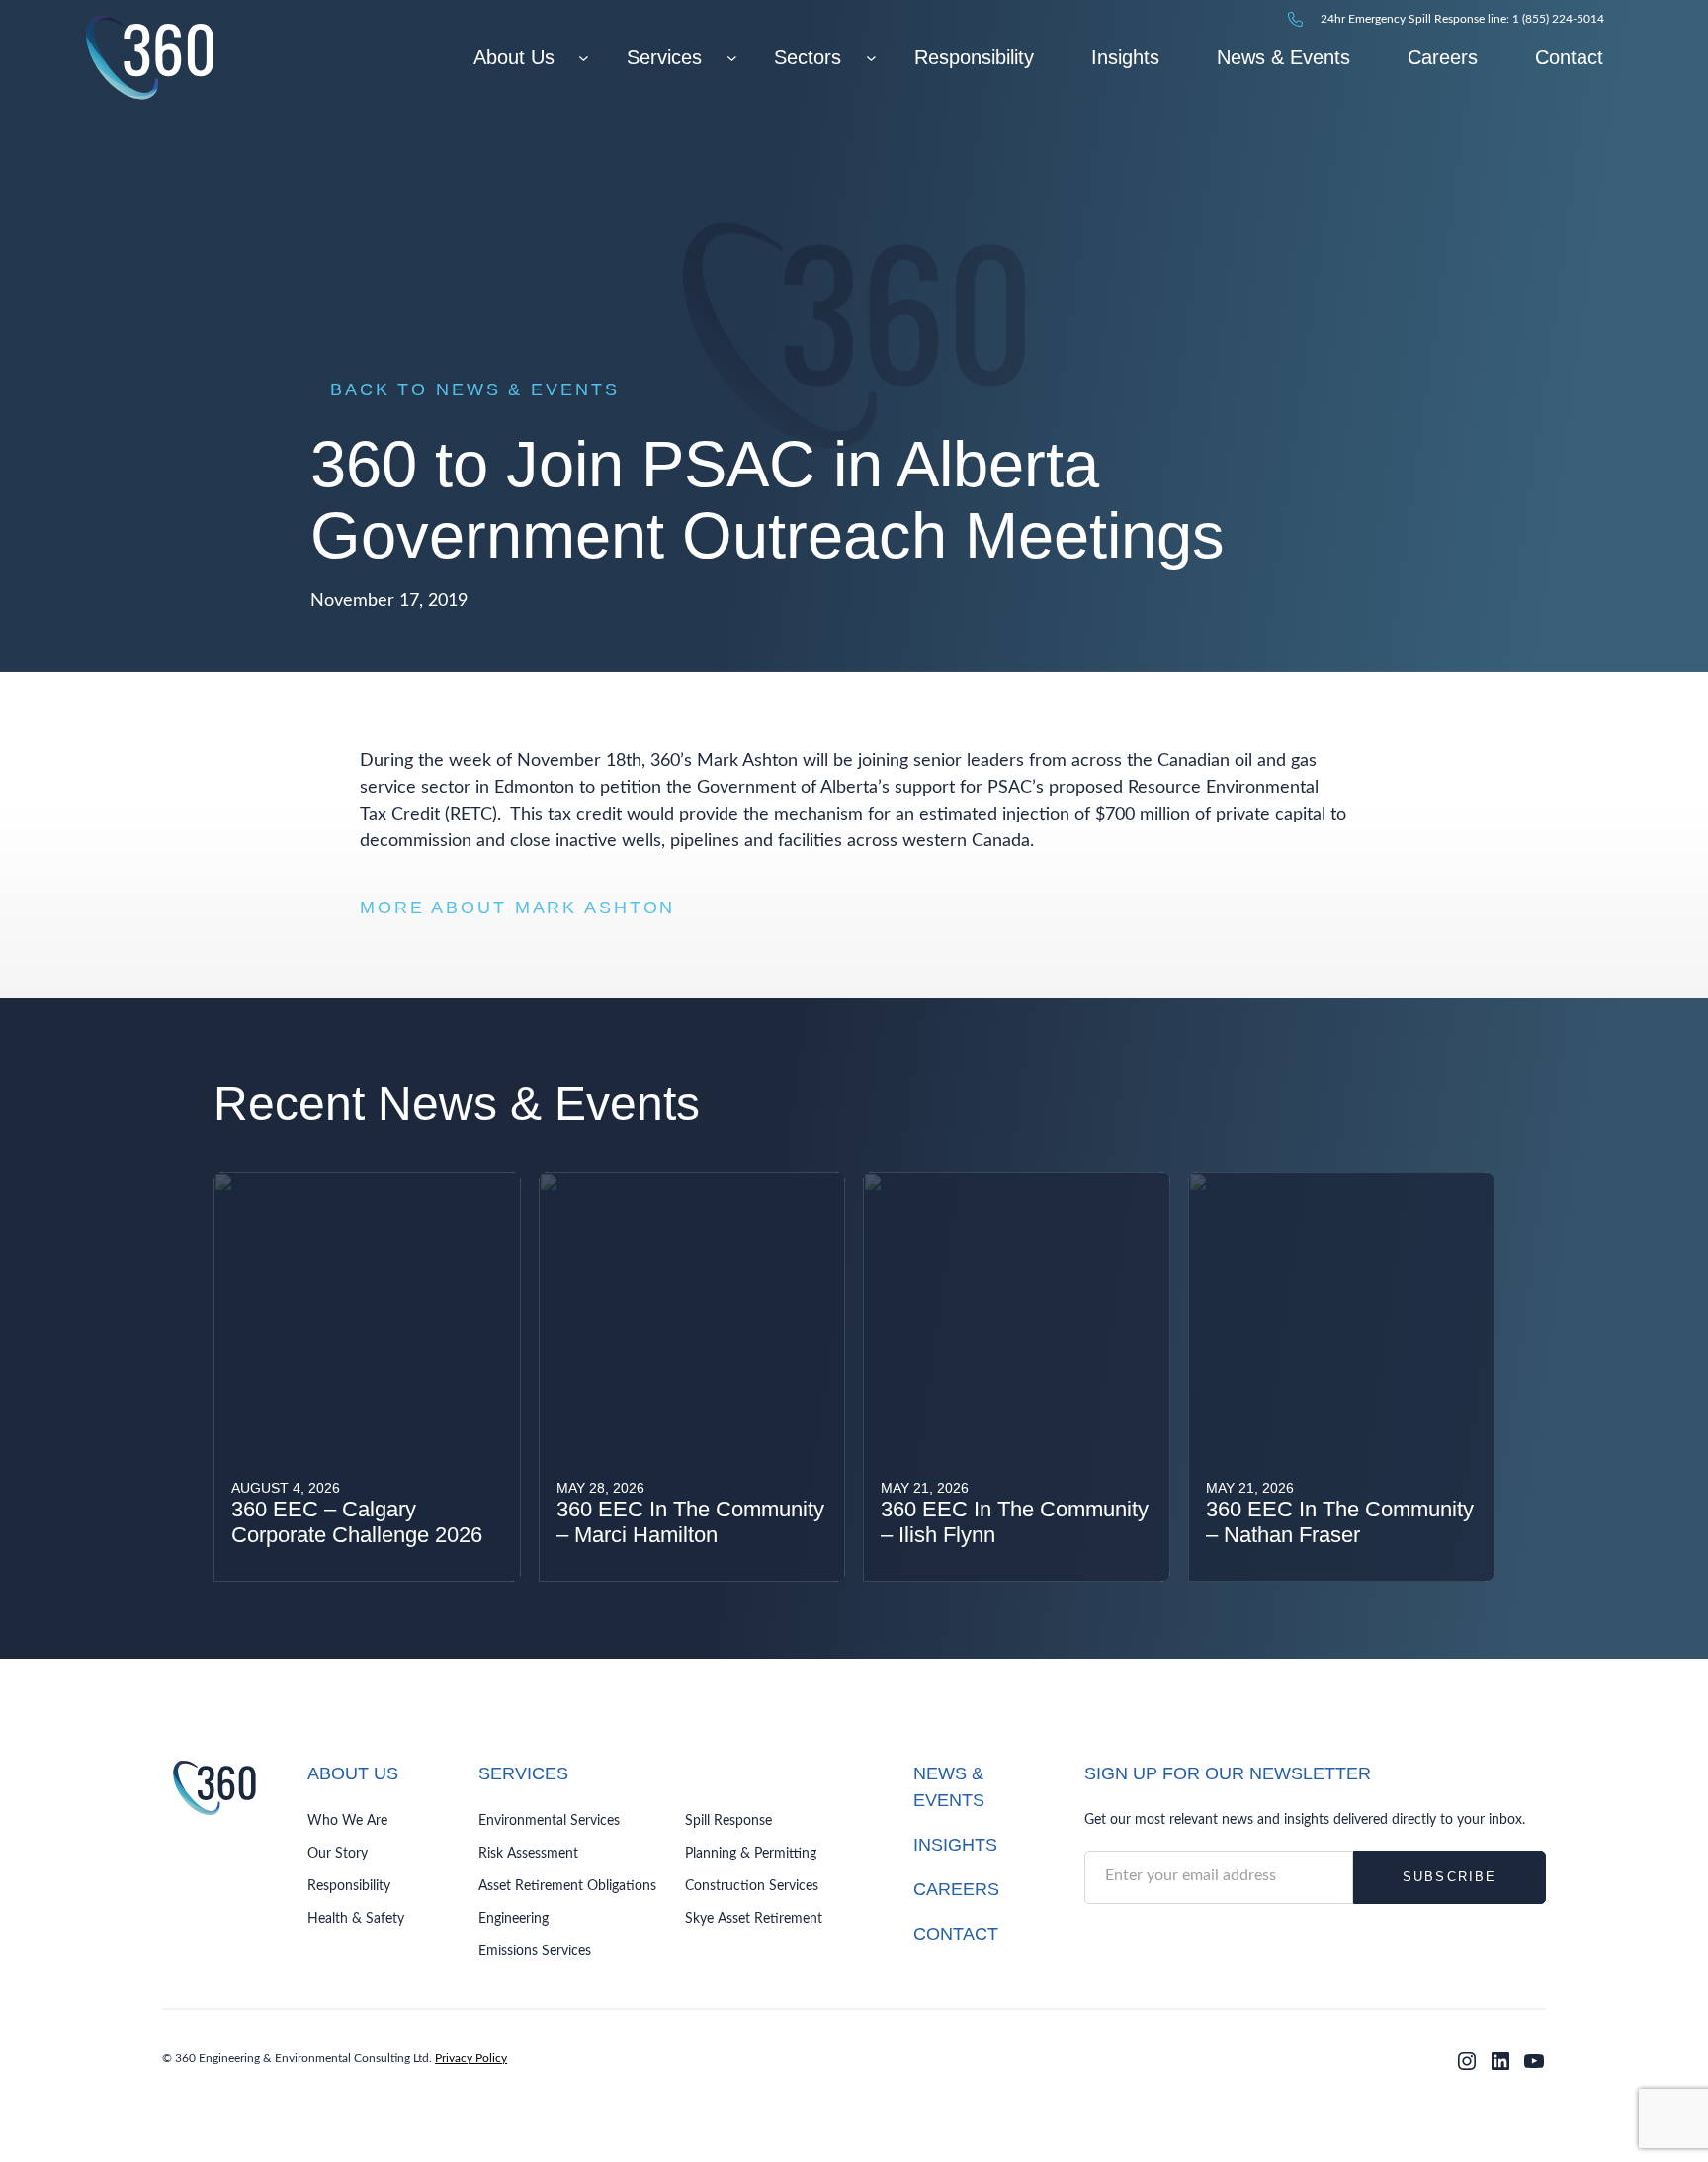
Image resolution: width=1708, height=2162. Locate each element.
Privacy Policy (471, 2058)
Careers (956, 1889)
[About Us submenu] (584, 58)
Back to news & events (474, 389)
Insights (955, 1845)
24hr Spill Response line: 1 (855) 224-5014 (1462, 19)
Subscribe (1450, 1877)
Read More (280, 1544)
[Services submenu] (732, 58)
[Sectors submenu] (871, 58)
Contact (956, 1934)
